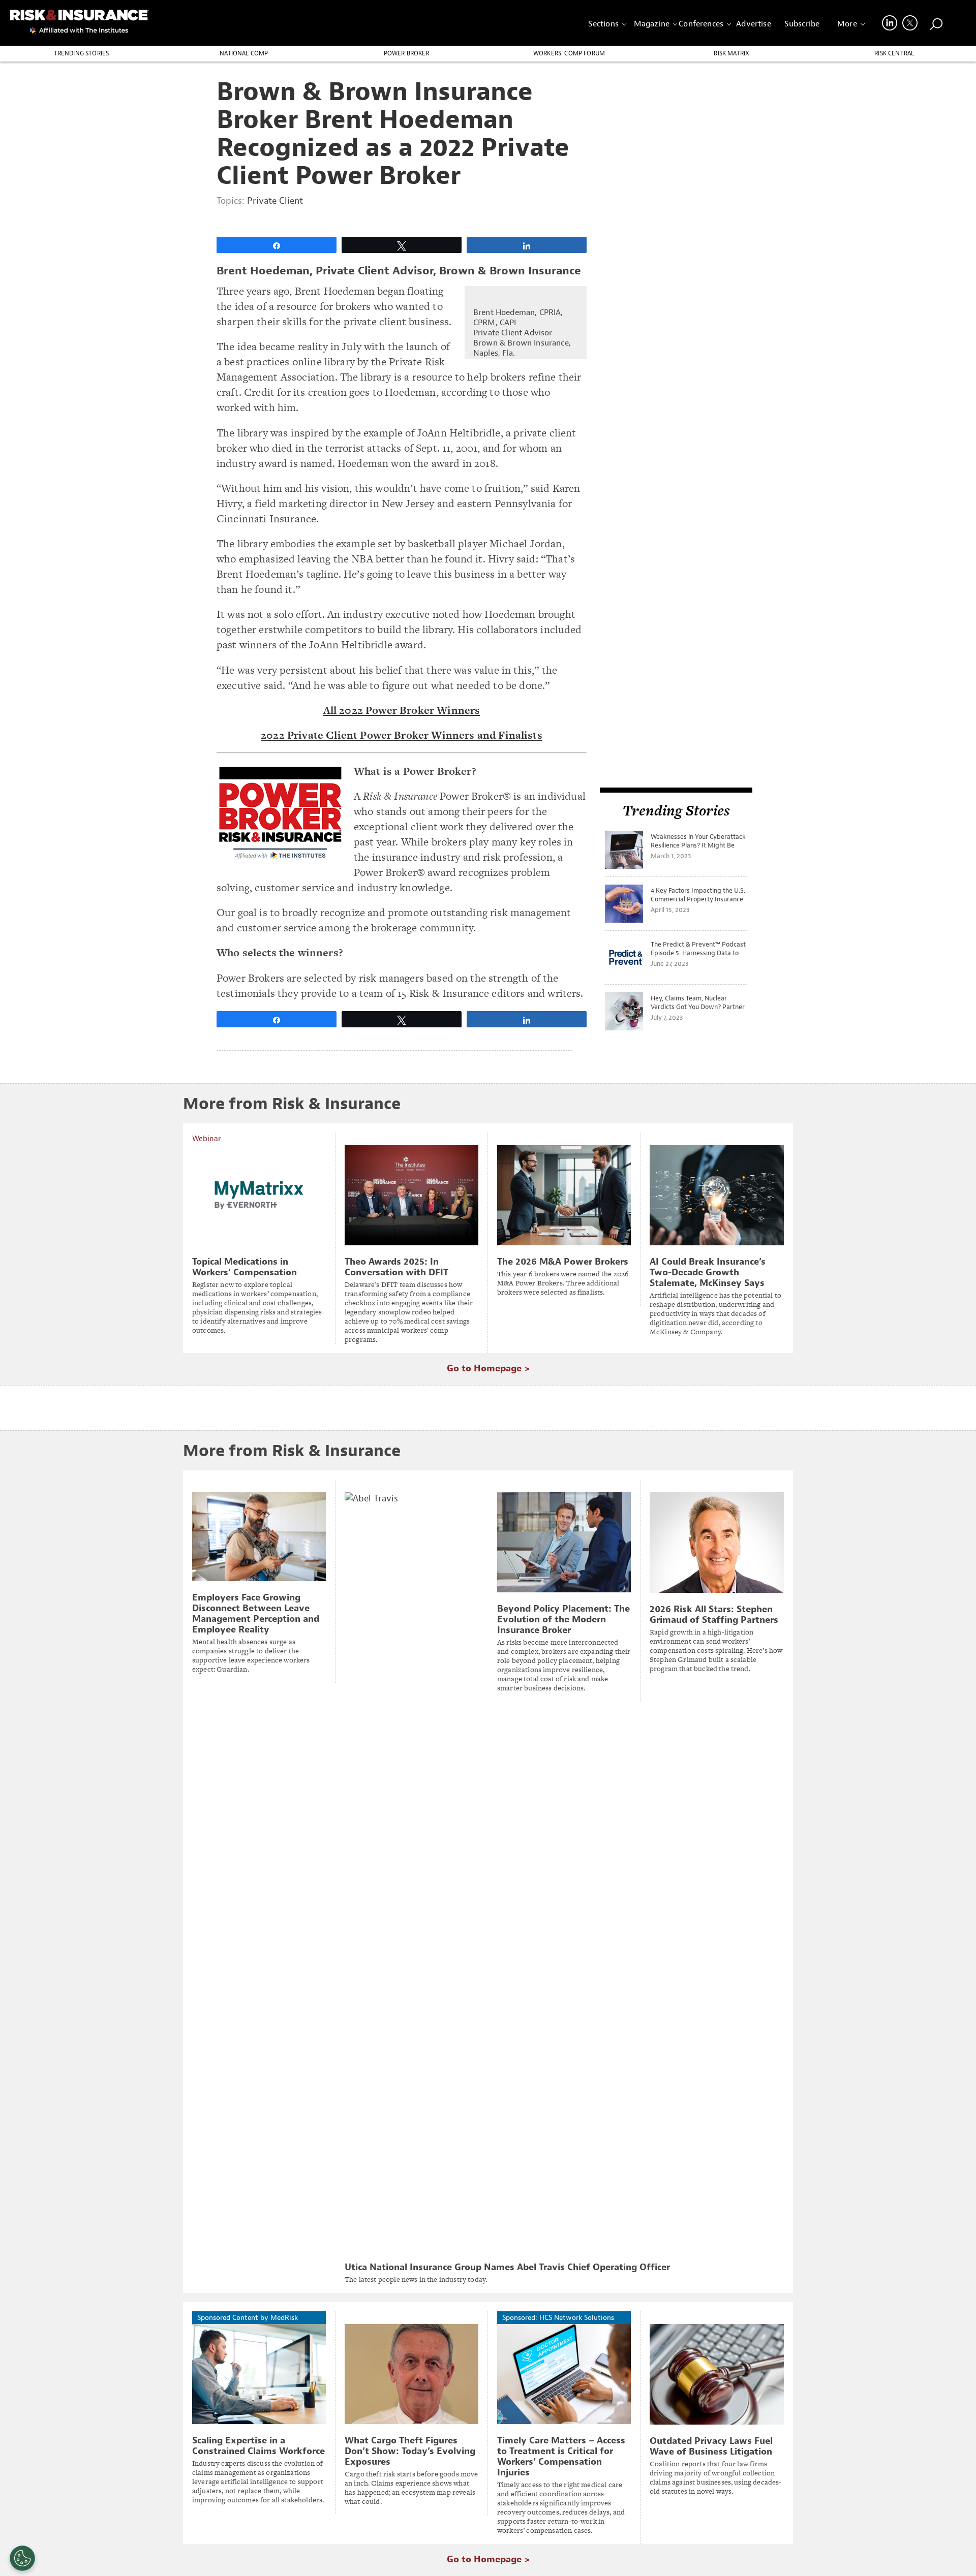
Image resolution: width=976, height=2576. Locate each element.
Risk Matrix (731, 53)
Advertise (753, 24)
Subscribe (802, 24)
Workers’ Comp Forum (569, 53)
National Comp (244, 53)
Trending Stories (82, 53)
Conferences (701, 24)
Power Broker (407, 53)
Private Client (275, 201)
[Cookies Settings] (22, 2558)
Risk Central (894, 53)
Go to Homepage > (488, 1369)
